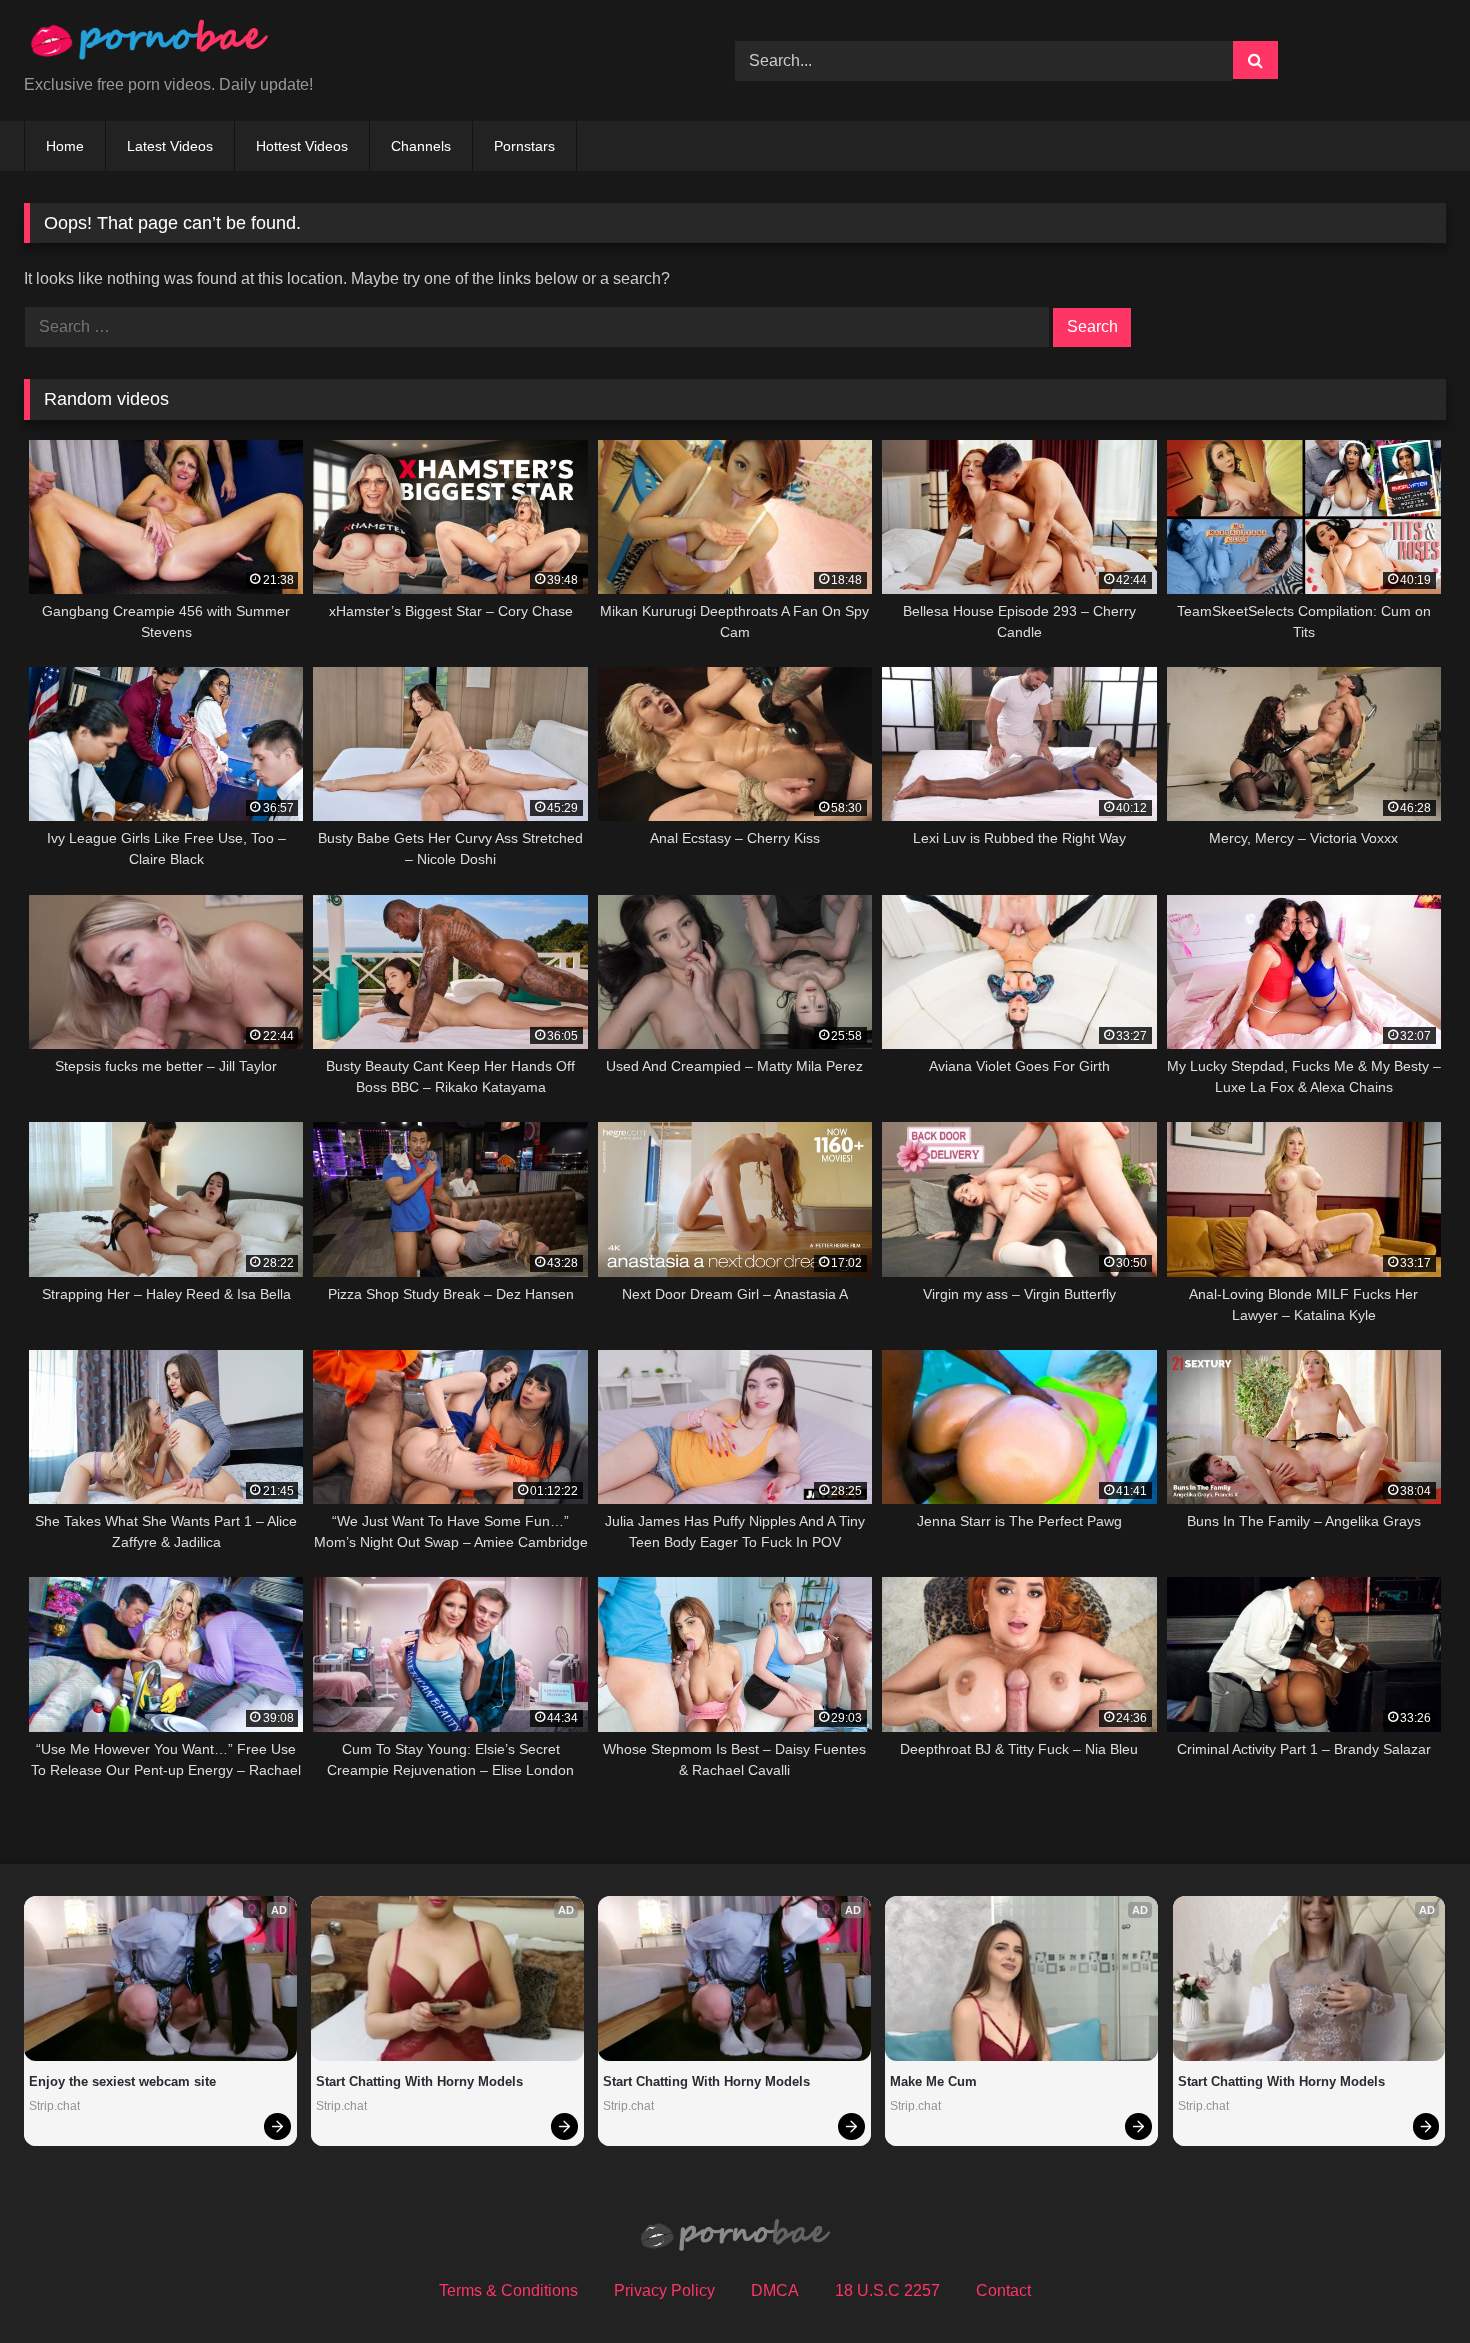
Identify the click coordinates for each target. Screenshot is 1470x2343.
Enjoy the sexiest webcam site (122, 2081)
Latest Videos (170, 146)
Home (65, 146)
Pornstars (524, 146)
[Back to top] (1408, 2283)
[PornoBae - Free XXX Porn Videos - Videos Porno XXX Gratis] (149, 44)
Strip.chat (54, 2106)
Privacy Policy (664, 2290)
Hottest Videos (302, 146)
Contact (1003, 2290)
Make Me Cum (933, 2081)
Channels (421, 146)
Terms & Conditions (508, 2290)
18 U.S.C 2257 (887, 2290)
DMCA (775, 2290)
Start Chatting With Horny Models (419, 2081)
